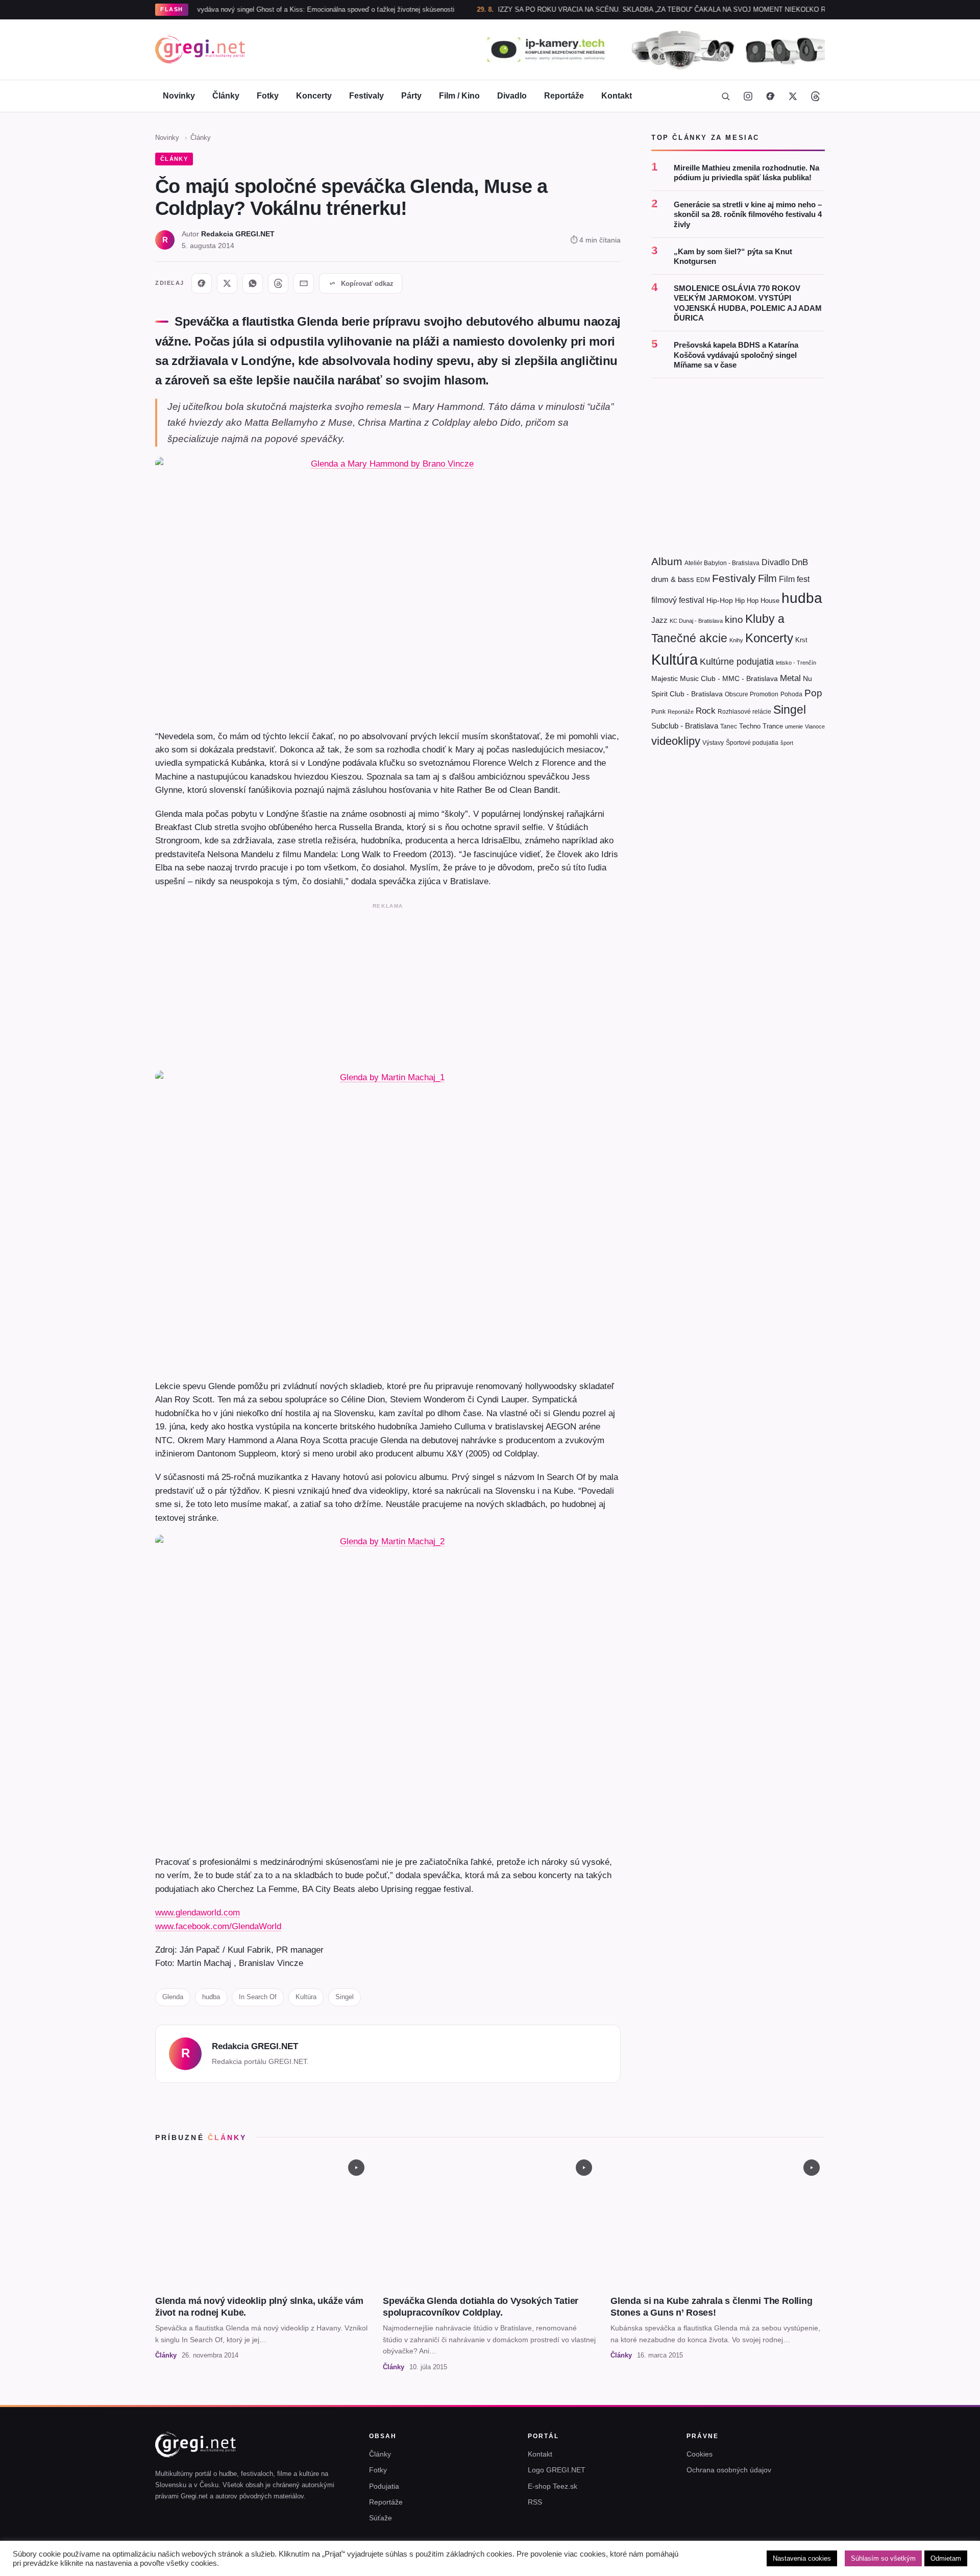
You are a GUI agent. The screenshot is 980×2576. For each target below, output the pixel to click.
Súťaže (381, 2518)
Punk (658, 712)
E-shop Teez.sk (553, 2486)
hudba (211, 1997)
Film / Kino (459, 96)
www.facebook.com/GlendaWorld (218, 1926)
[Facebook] (770, 96)
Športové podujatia (752, 743)
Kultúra (306, 1997)
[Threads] (815, 96)
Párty (411, 96)
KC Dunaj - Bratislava (696, 621)
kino (734, 619)
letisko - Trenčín (796, 663)
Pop (813, 693)
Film (767, 578)
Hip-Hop (720, 600)
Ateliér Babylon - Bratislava (722, 563)
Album (667, 561)
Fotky (268, 96)
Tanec (729, 726)
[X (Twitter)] (793, 96)
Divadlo (512, 96)
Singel (345, 1997)
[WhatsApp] (253, 283)
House (770, 601)
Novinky (179, 96)
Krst (801, 640)
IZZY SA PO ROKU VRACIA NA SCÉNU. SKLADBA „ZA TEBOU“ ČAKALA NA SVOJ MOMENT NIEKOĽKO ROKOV (614, 9)
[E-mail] (304, 283)
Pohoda (791, 694)
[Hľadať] (725, 96)
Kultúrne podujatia (737, 662)
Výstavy (713, 743)
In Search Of (258, 1997)
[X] (227, 283)
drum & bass (673, 579)
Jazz (659, 620)
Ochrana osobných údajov (729, 2470)
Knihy (736, 640)
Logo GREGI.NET (557, 2470)
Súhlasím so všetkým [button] (883, 2558)
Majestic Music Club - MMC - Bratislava (715, 678)
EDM (703, 580)
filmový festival (678, 600)
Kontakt (617, 96)
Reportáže (564, 96)
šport (787, 743)
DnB (800, 562)
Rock (706, 711)
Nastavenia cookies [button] (802, 2558)
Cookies (700, 2454)
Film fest (794, 579)
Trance (773, 726)
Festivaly (366, 96)
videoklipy (676, 741)
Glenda (173, 1997)
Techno (750, 726)
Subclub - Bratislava (685, 726)
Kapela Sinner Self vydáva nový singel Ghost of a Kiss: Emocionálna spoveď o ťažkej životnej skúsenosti (240, 9)
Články (226, 96)
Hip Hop (747, 601)
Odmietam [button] (946, 2558)
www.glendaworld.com (198, 1912)
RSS (535, 2502)
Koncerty (314, 96)
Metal (790, 678)
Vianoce (815, 726)
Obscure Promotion (752, 694)
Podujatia (384, 2486)
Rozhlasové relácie (744, 712)
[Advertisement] (388, 985)
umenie (794, 726)
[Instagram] (748, 96)
